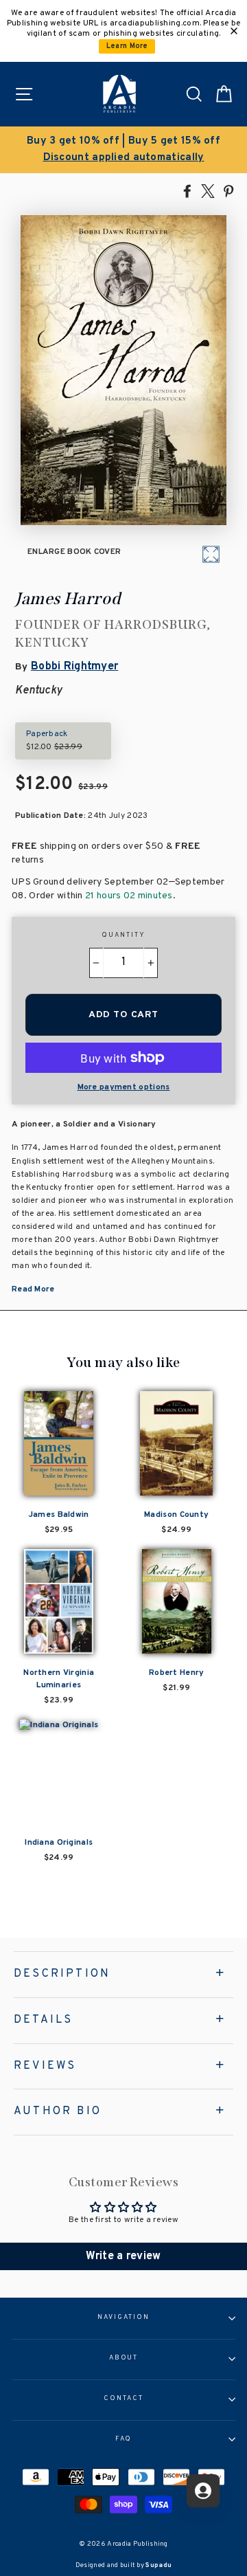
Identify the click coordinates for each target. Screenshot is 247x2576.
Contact (123, 2399)
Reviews (45, 2066)
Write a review (123, 2256)
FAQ (124, 2439)
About (124, 2358)
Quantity (123, 935)
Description (62, 1974)
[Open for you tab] (203, 2491)
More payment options (124, 1087)
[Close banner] (234, 31)
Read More (33, 1289)
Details (43, 2020)
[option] (123, 150)
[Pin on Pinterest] (228, 190)
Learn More (127, 46)
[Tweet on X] (208, 190)
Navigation (123, 2318)
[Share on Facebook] (187, 190)
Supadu (158, 2565)
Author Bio (58, 2111)
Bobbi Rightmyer (74, 667)
